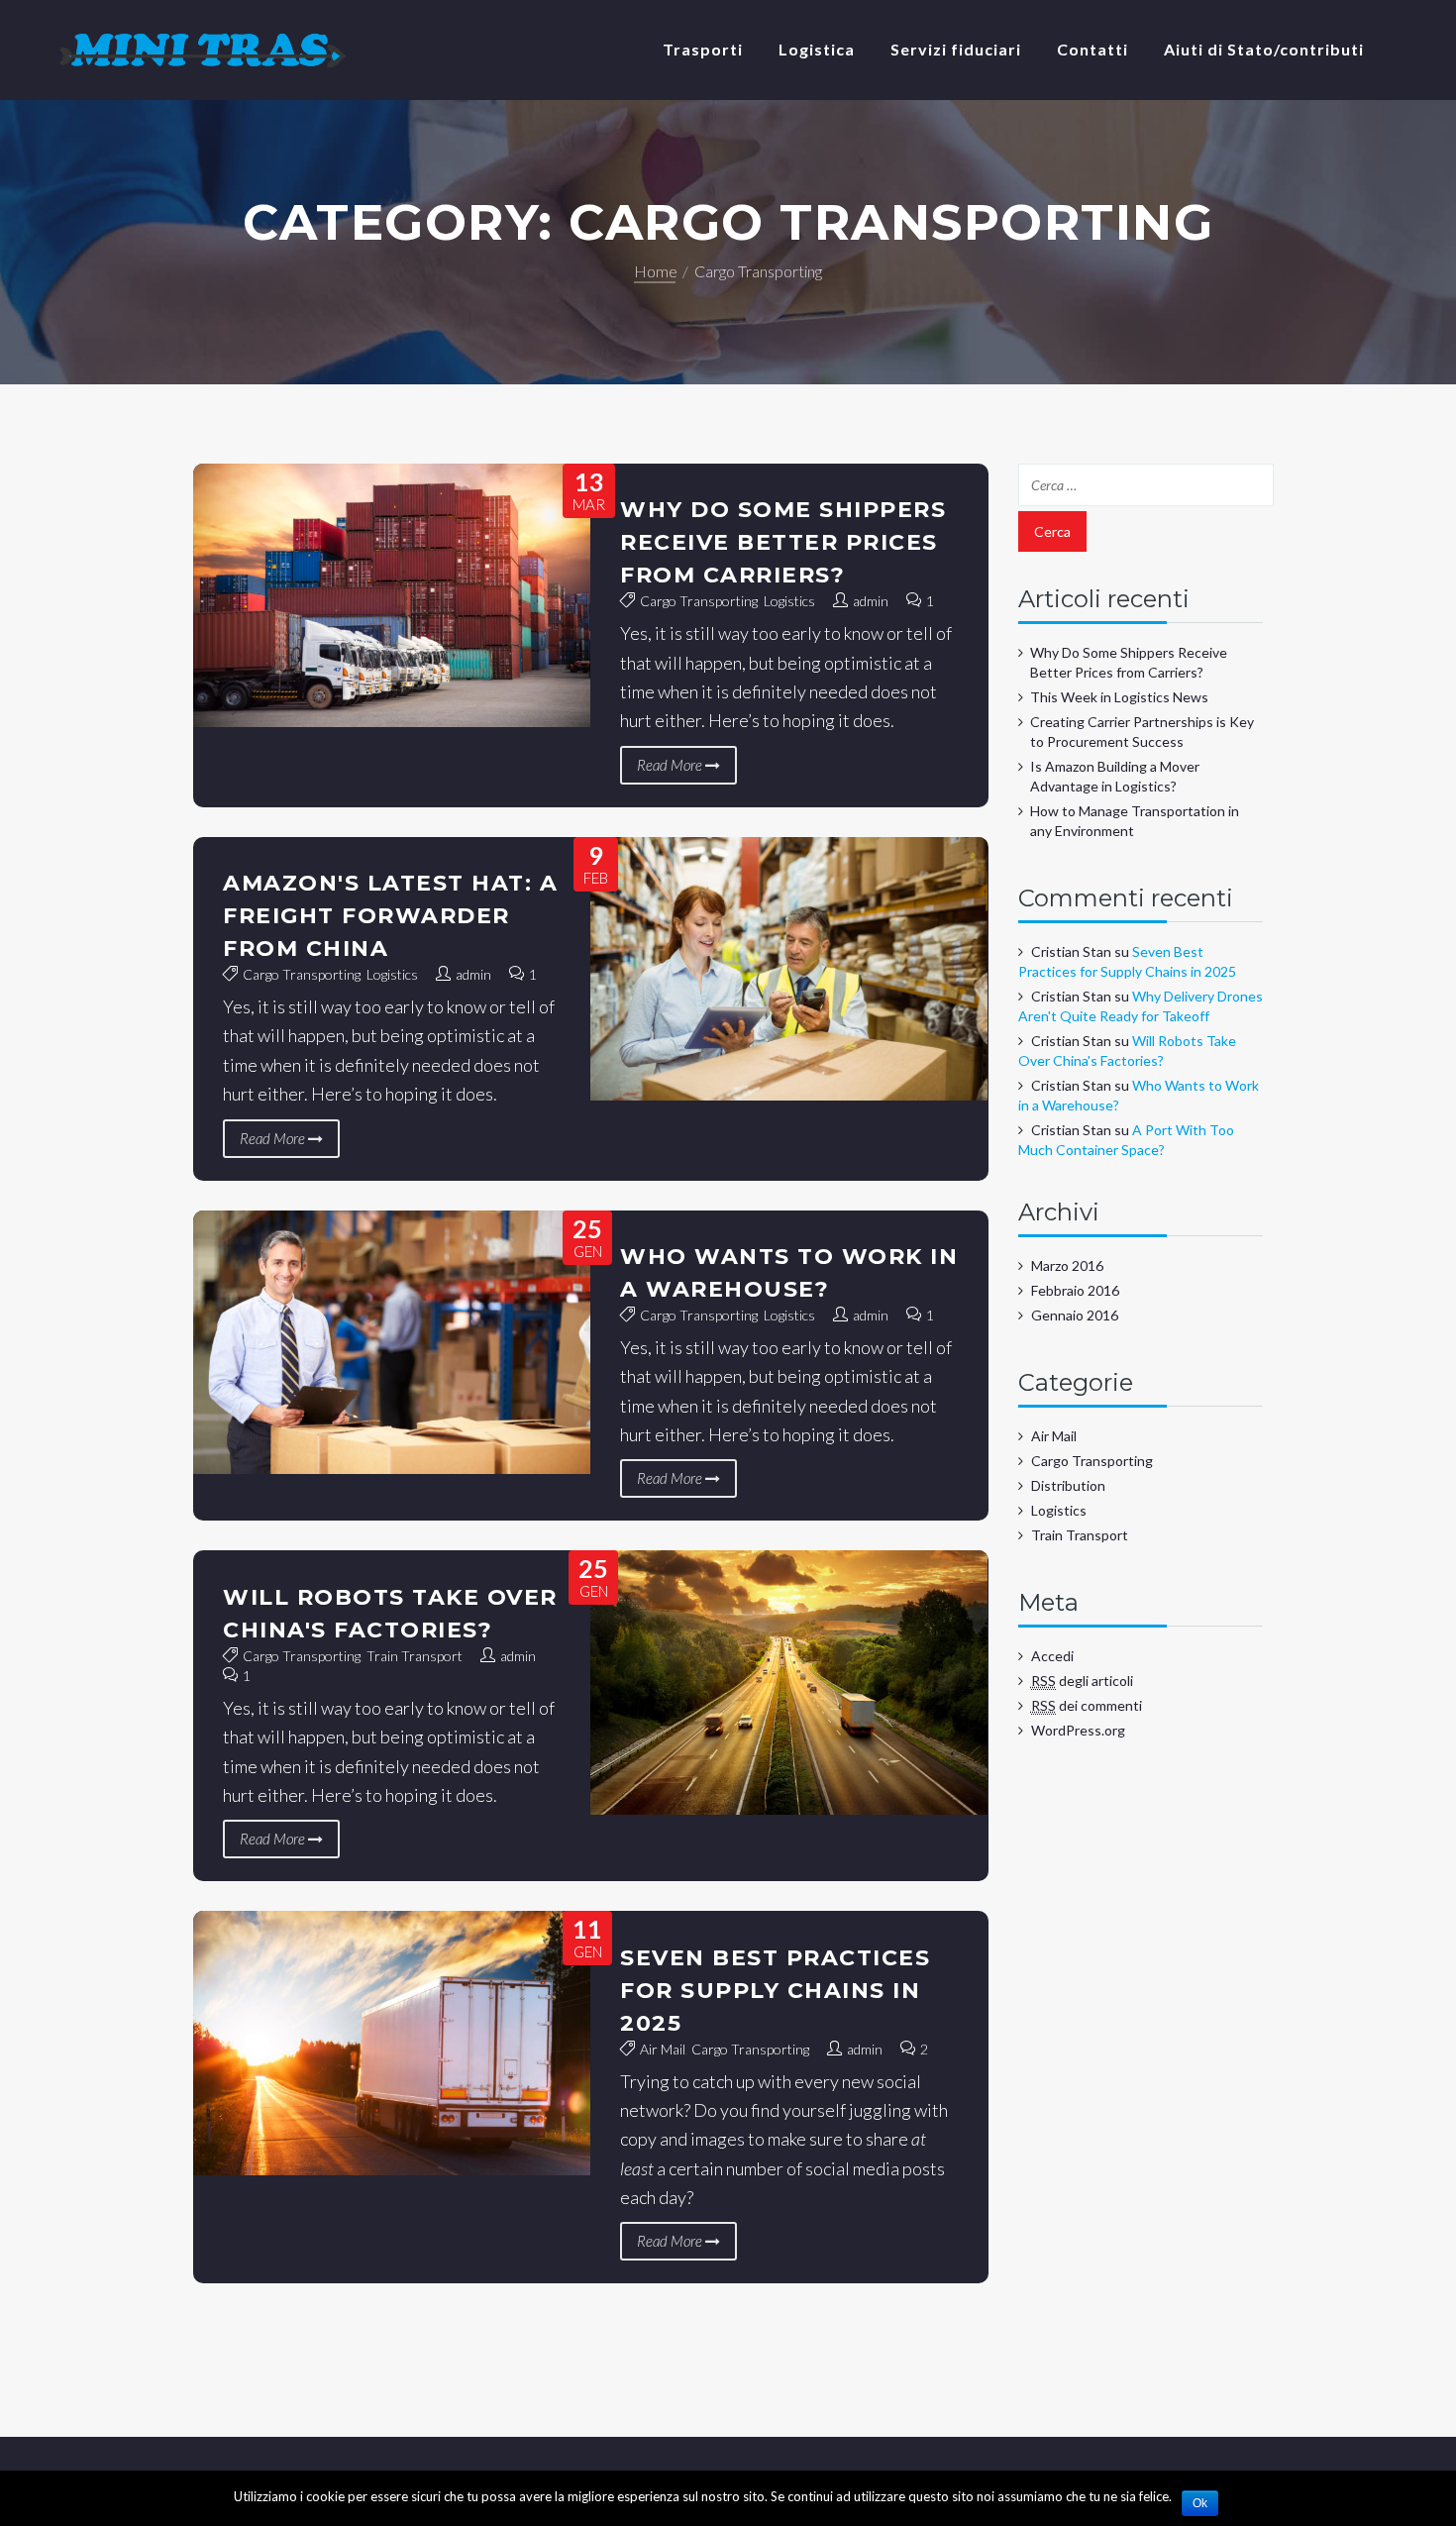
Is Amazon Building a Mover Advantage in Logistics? (1115, 776)
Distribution (1068, 1485)
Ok (1200, 2503)
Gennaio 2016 (1075, 1315)
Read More (671, 765)
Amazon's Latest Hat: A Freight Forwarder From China (390, 916)
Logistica (817, 49)
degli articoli (1082, 1681)
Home (656, 271)
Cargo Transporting (699, 601)
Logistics (789, 601)
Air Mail (663, 2049)
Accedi (1052, 1656)
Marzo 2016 (1067, 1265)
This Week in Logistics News (1119, 697)
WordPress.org (1078, 1730)
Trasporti (703, 49)
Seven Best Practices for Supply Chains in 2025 (775, 1991)
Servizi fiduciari (956, 49)
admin (871, 601)
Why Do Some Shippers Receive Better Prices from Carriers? (783, 542)
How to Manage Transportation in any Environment (1135, 821)
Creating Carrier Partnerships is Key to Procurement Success (1142, 732)
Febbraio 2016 (1075, 1290)
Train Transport (415, 1656)
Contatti (1092, 49)
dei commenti (1087, 1705)
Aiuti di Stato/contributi (1264, 49)
